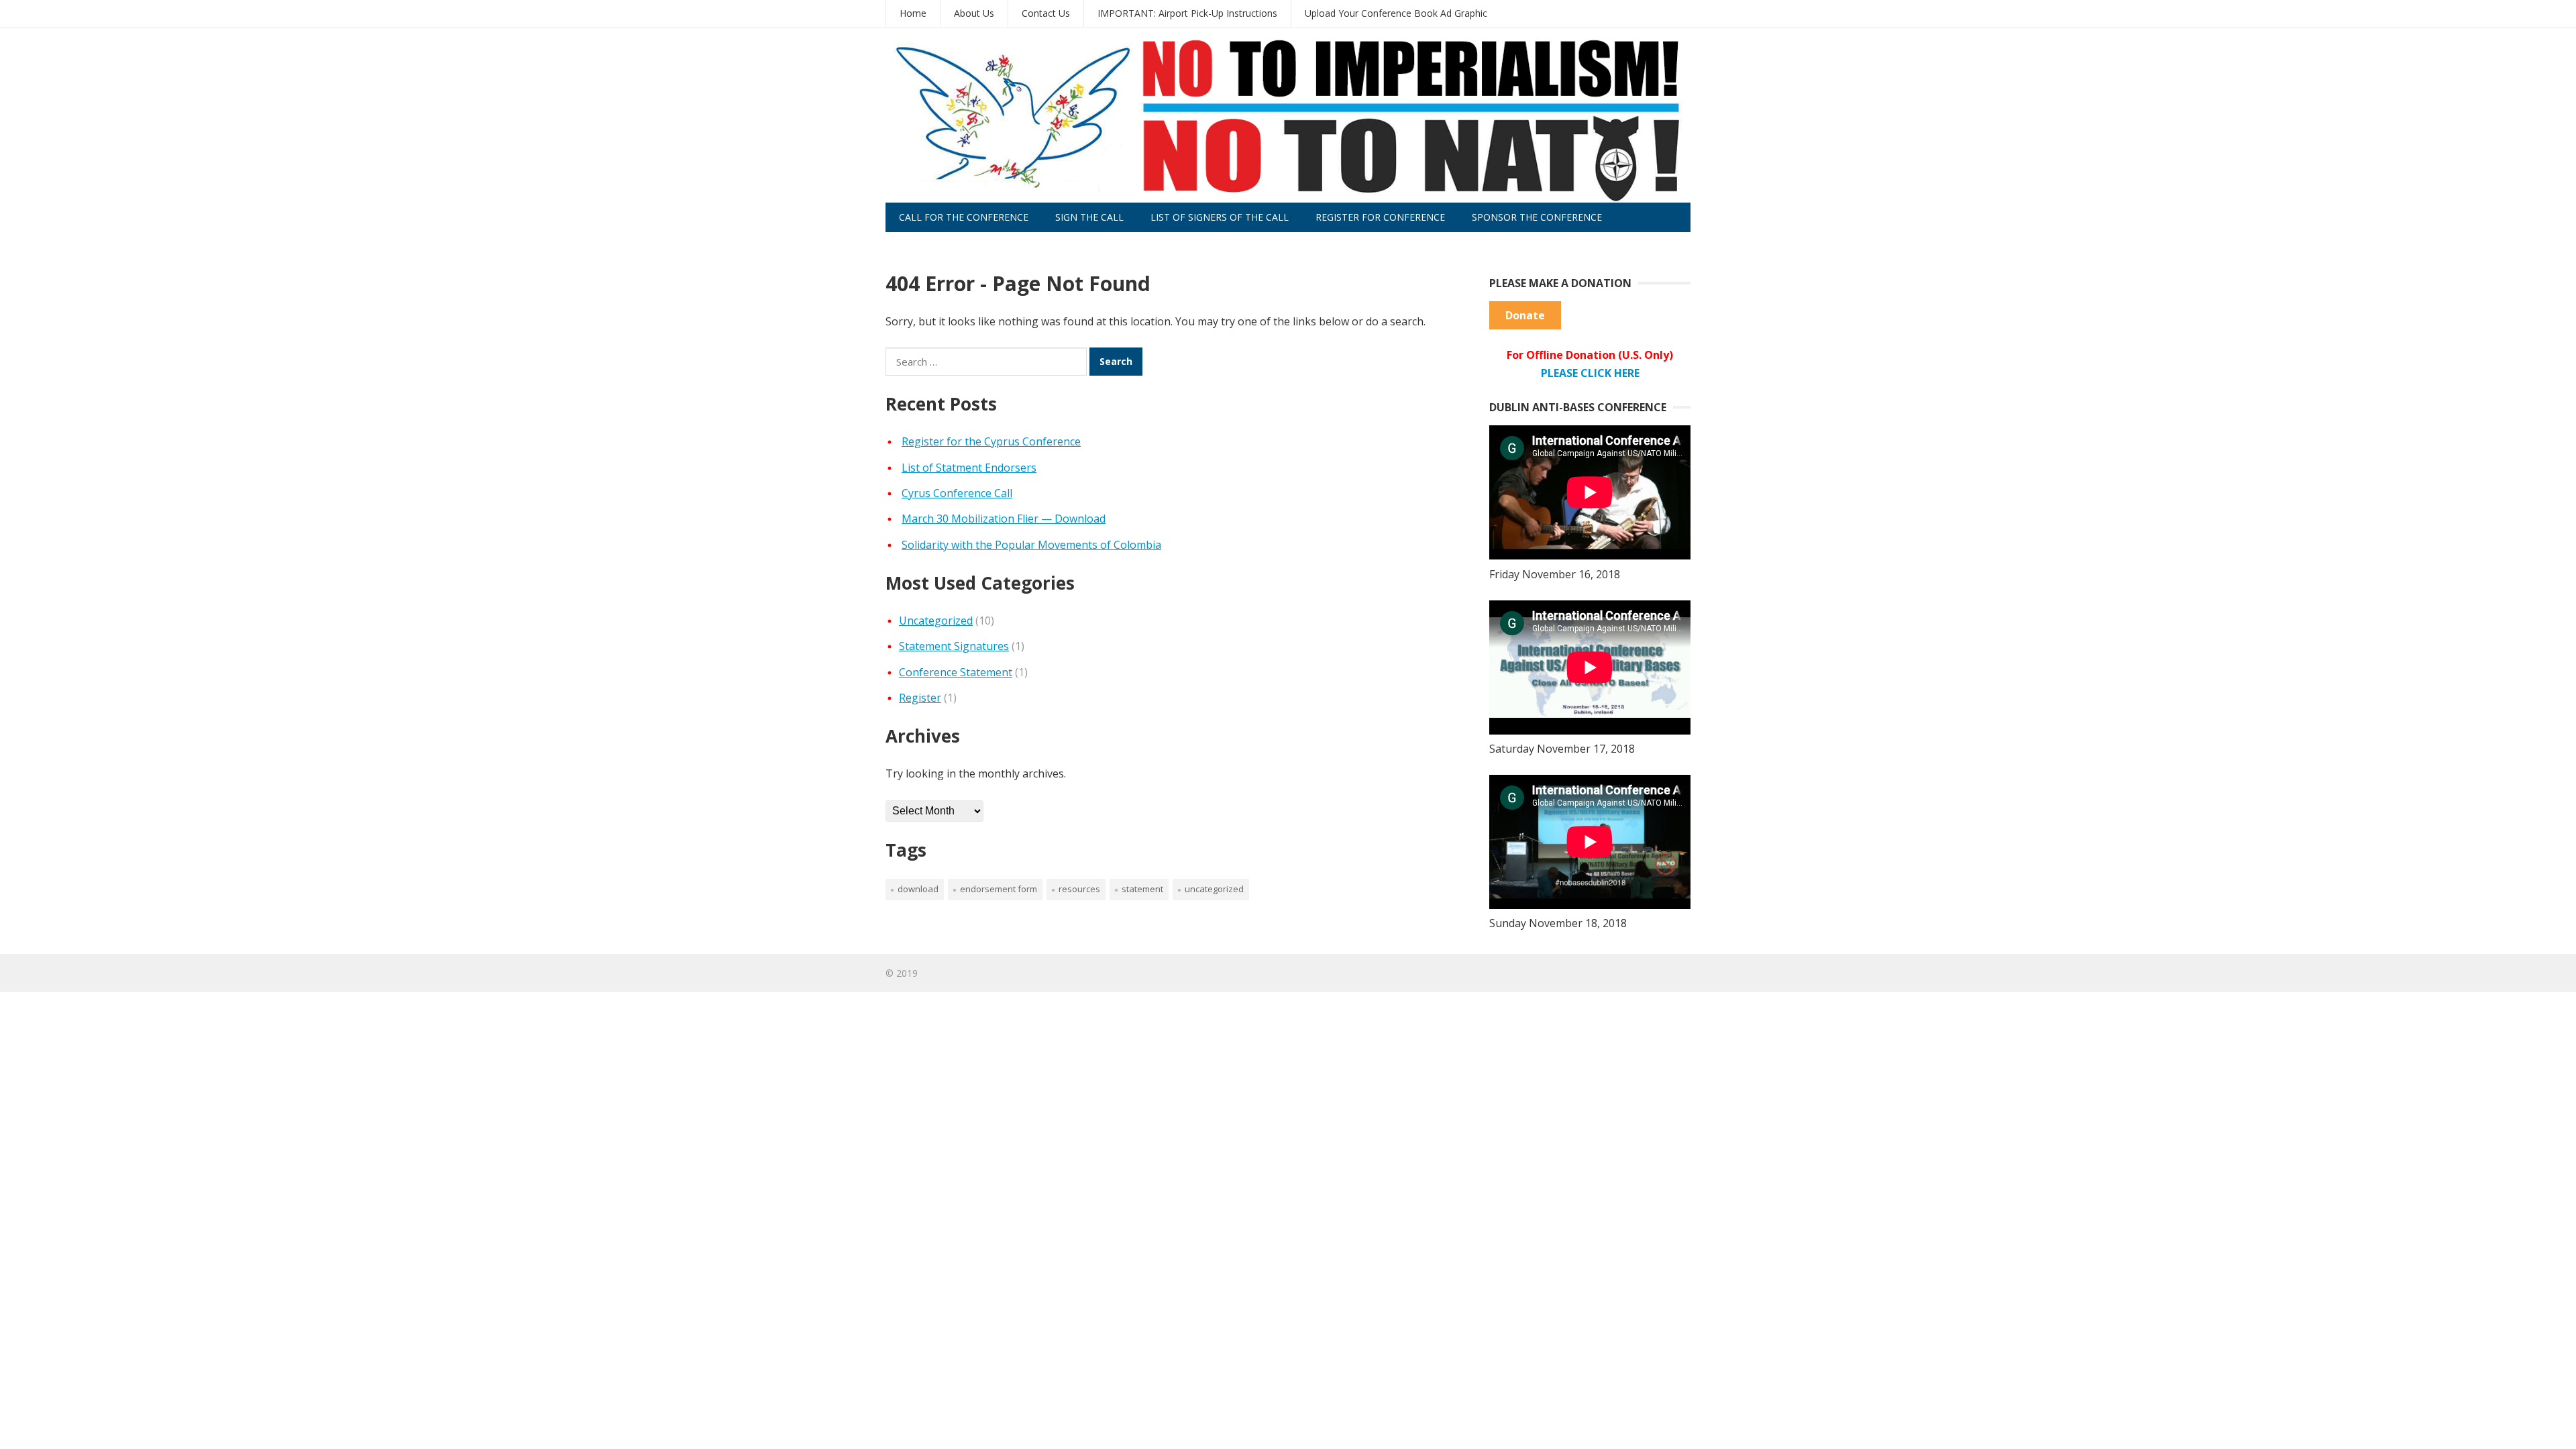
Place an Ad (929, 247)
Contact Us (1046, 13)
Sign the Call (1089, 217)
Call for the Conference (964, 217)
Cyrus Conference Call (957, 493)
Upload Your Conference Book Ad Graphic (1396, 13)
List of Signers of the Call (1220, 217)
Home (913, 13)
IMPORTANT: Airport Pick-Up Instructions (1187, 13)
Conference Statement (956, 672)
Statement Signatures (954, 646)
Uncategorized (936, 621)
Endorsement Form (999, 889)
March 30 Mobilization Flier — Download (1004, 519)
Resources (1079, 889)
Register (920, 698)
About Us (974, 13)
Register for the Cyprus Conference (991, 441)
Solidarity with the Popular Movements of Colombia (1031, 545)
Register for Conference (1380, 217)
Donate (1525, 315)
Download (918, 889)
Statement (1142, 889)
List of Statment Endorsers (969, 468)
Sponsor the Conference (1537, 217)
